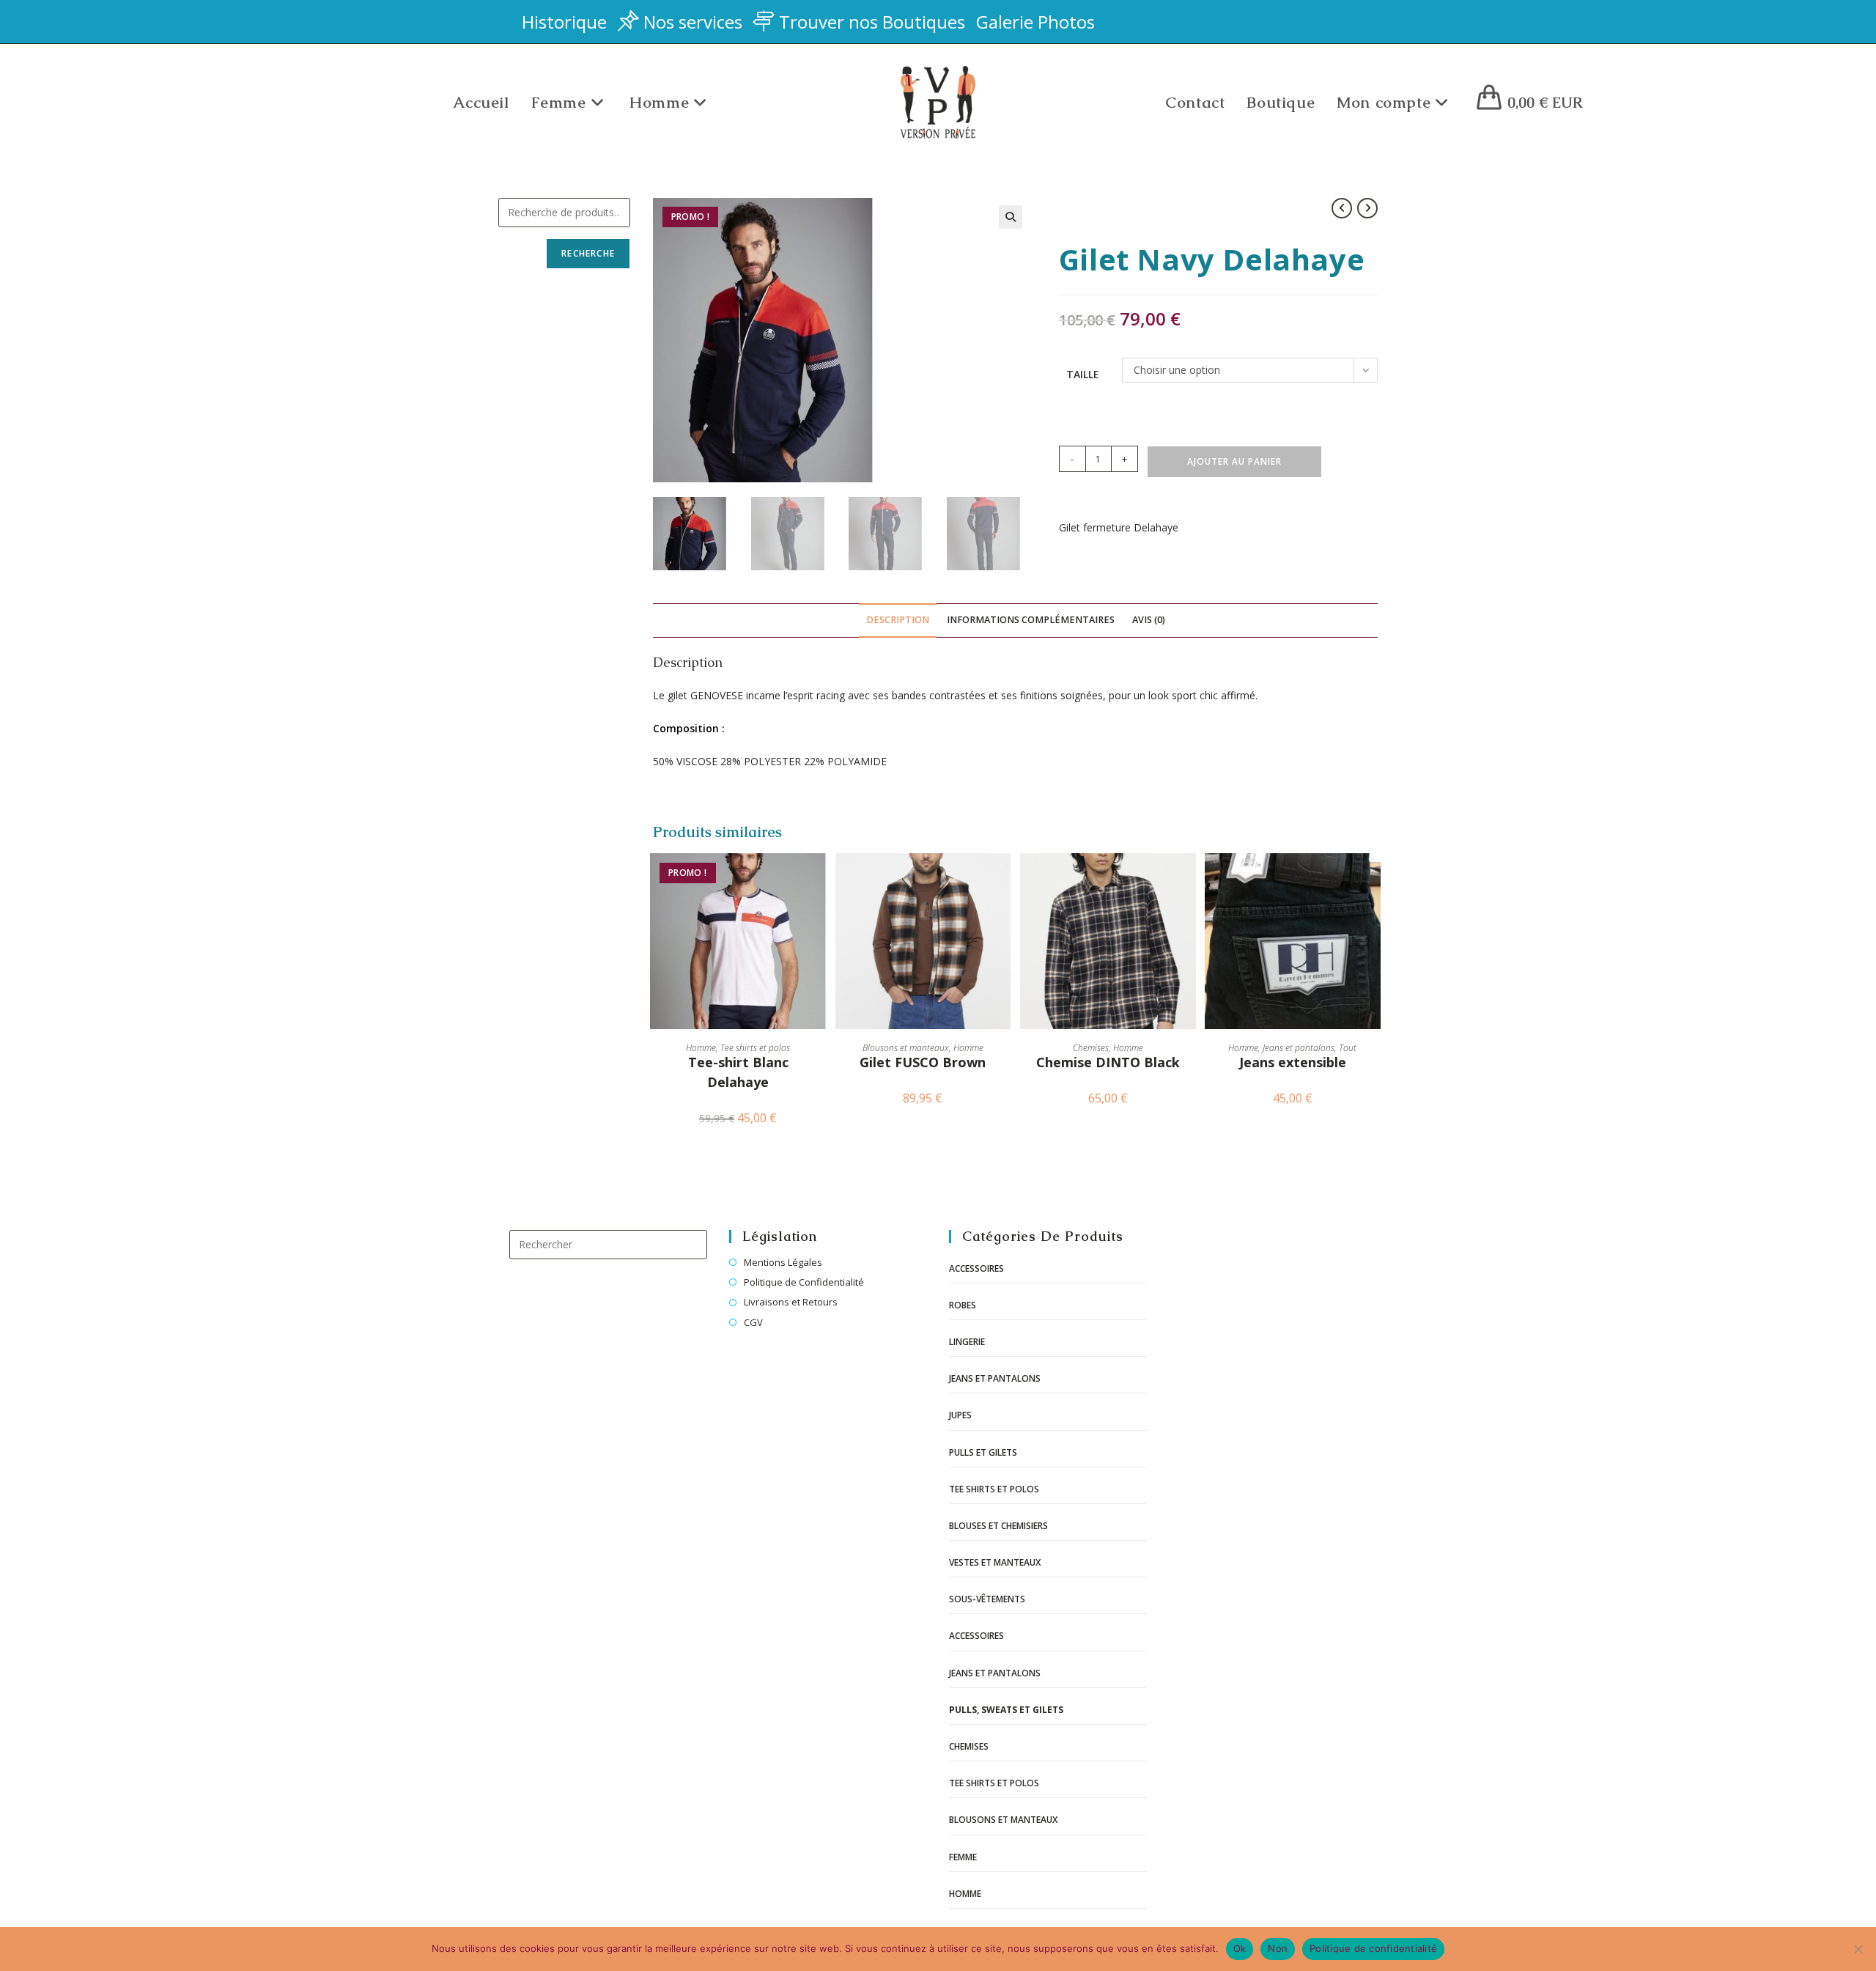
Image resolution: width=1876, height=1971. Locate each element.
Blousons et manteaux (906, 1048)
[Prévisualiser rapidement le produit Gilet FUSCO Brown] (1003, 879)
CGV (753, 1322)
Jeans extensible (1293, 1062)
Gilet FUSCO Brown (923, 1062)
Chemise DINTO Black (1108, 1062)
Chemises (1091, 1048)
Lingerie (967, 1342)
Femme (963, 1857)
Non (1278, 1948)
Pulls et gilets (983, 1452)
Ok (1240, 1948)
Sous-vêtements (987, 1599)
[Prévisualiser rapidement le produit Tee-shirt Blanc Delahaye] (819, 879)
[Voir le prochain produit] (1367, 208)
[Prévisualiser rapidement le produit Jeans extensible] (1373, 879)
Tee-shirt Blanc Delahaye (738, 1072)
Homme (701, 1048)
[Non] (1858, 1949)
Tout (1348, 1048)
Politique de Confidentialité (804, 1282)
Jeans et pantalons (1299, 1048)
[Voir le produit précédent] (1342, 208)
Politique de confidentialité (1373, 1948)
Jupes (960, 1415)
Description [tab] (898, 620)
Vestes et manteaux (995, 1562)
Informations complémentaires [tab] (1031, 620)
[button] (1011, 217)
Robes (963, 1305)
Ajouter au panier (1234, 461)
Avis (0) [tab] (1149, 620)
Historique (564, 22)
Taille (1083, 374)
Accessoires (976, 1268)
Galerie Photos (1035, 22)
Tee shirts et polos (755, 1048)
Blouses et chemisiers (998, 1526)
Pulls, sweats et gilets (1006, 1710)
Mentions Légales (783, 1262)
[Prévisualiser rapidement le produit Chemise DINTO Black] (1189, 879)
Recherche (588, 253)
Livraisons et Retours (791, 1302)
